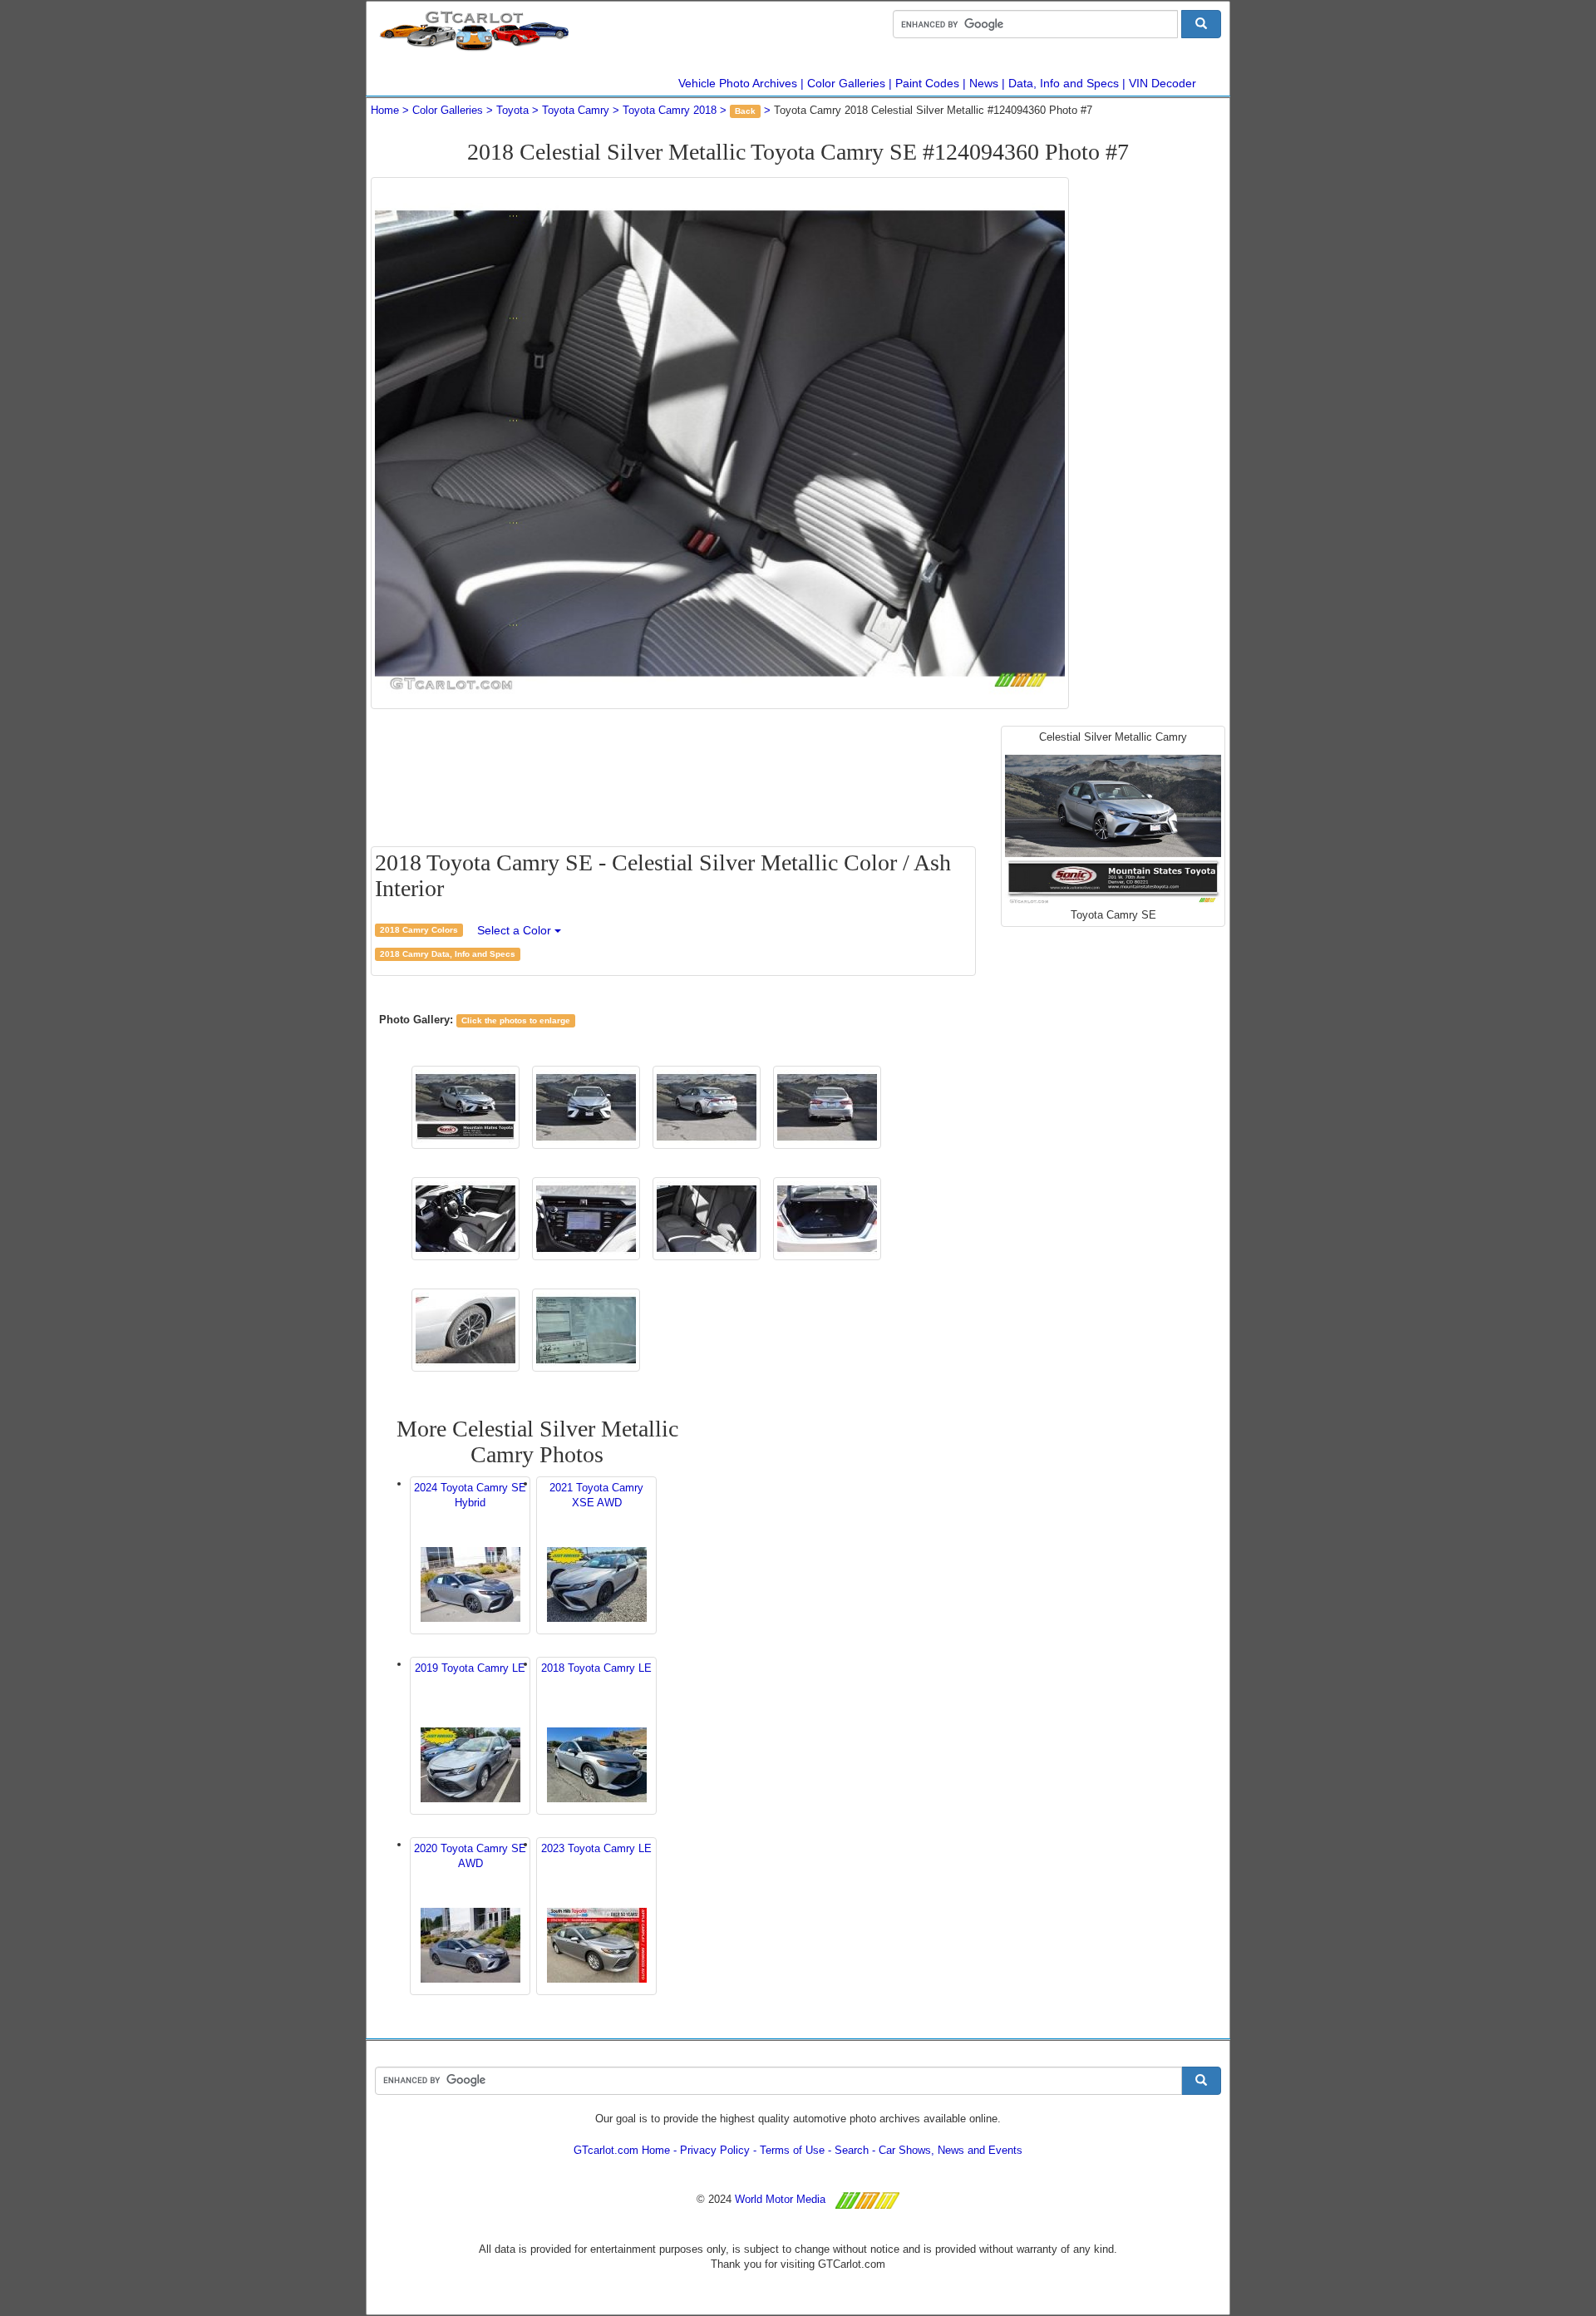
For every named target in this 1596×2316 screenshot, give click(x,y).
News (984, 83)
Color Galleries (846, 83)
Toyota (512, 110)
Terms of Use (792, 2150)
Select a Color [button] (516, 930)
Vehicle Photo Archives (738, 83)
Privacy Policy (715, 2150)
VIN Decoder (1163, 83)
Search (852, 2150)
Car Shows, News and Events (951, 2150)
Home (385, 110)
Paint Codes (927, 83)
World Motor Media (780, 2199)
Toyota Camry (576, 110)
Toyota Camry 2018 (670, 110)
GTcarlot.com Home (622, 2150)
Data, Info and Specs (1064, 83)
